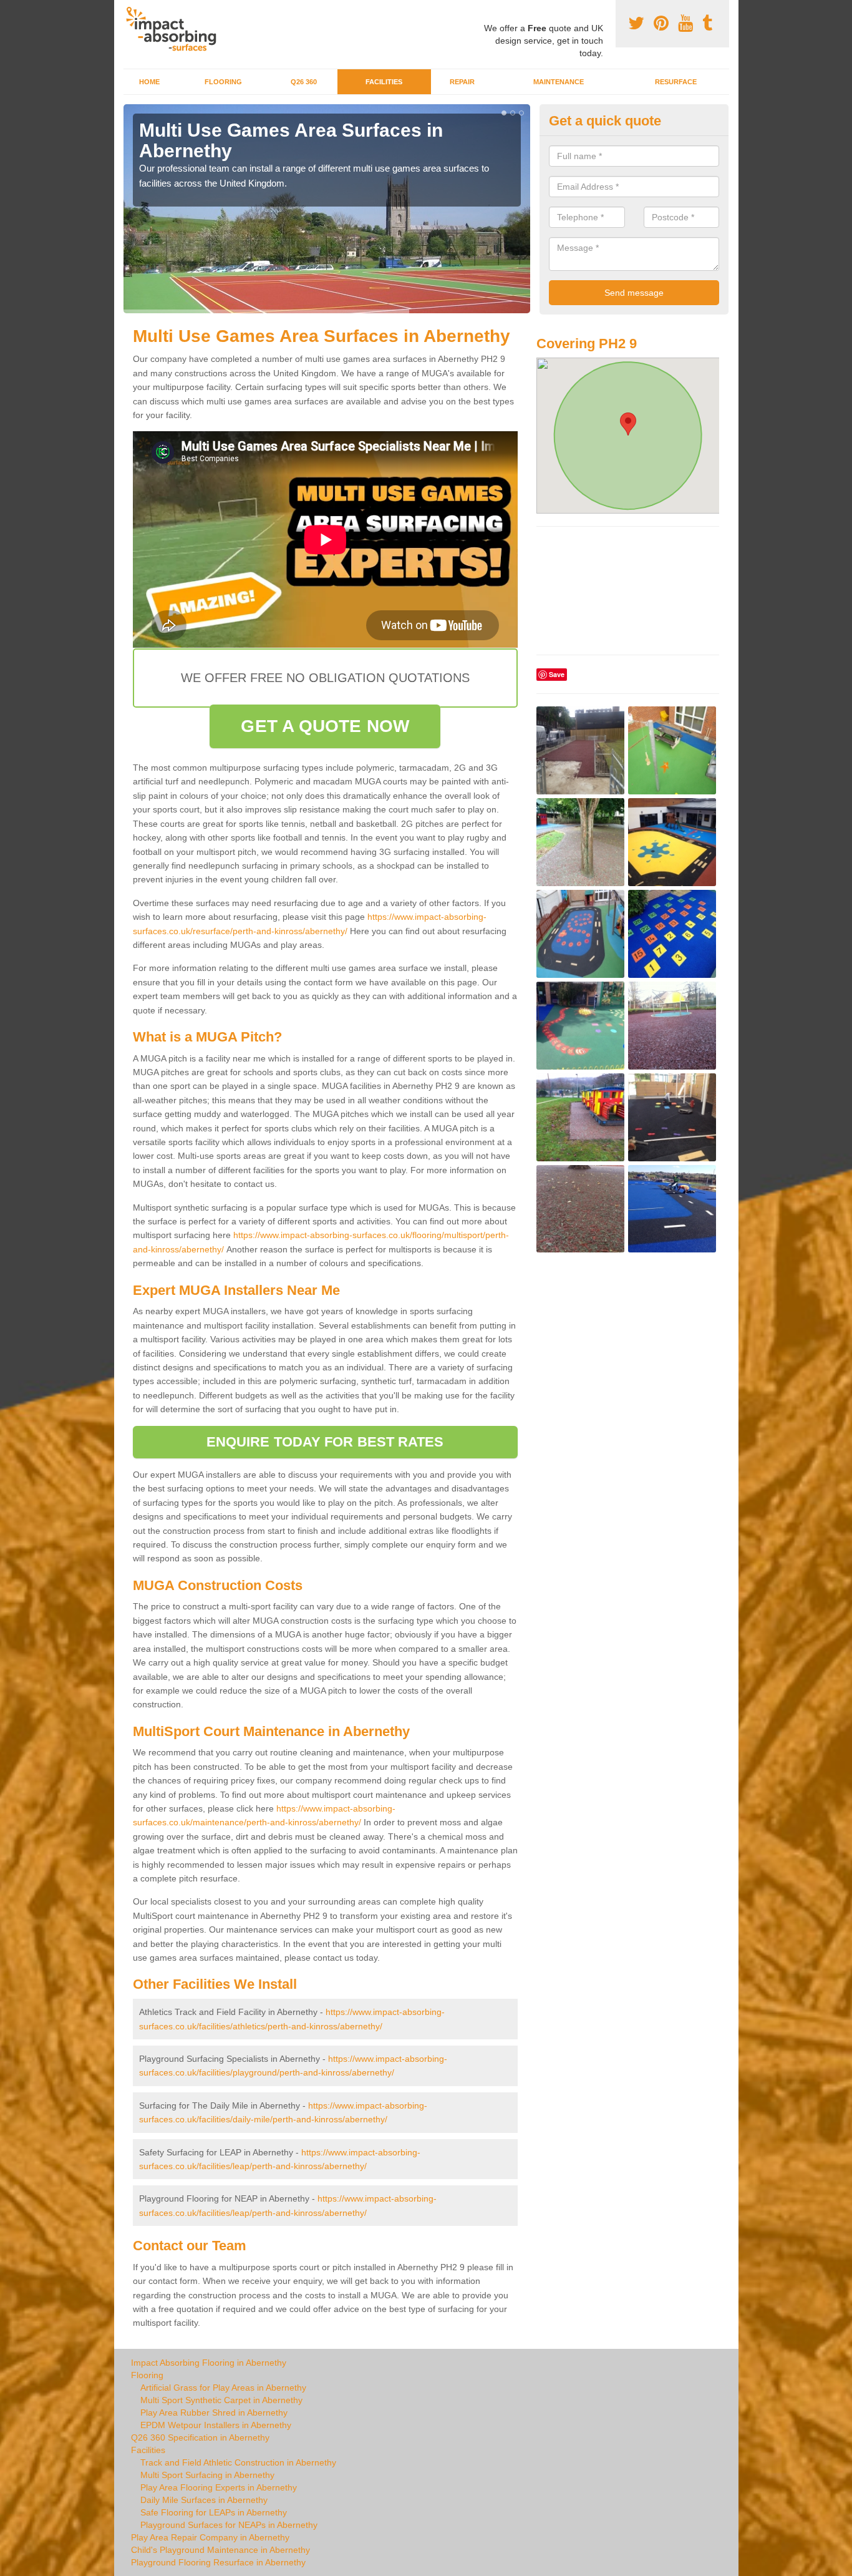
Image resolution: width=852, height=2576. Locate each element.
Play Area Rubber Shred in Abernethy (214, 2413)
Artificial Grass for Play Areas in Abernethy (223, 2388)
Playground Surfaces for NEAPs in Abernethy (229, 2525)
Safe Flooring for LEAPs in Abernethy (214, 2512)
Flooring (223, 82)
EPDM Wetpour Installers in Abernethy (216, 2425)
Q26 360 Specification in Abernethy (200, 2437)
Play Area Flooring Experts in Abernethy (219, 2487)
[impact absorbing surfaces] (176, 29)
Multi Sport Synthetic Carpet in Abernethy (221, 2400)
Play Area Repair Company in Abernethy (210, 2537)
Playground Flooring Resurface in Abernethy (218, 2562)
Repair (462, 82)
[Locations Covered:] (129, 11)
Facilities (384, 82)
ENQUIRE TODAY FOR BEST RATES (325, 1442)
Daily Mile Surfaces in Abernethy (204, 2500)
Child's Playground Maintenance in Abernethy (220, 2550)
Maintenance (559, 82)
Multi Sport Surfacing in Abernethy (207, 2475)
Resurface (676, 82)
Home (149, 82)
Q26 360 (304, 82)
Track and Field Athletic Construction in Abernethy (238, 2462)
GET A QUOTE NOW (325, 726)
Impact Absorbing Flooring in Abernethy (209, 2363)
